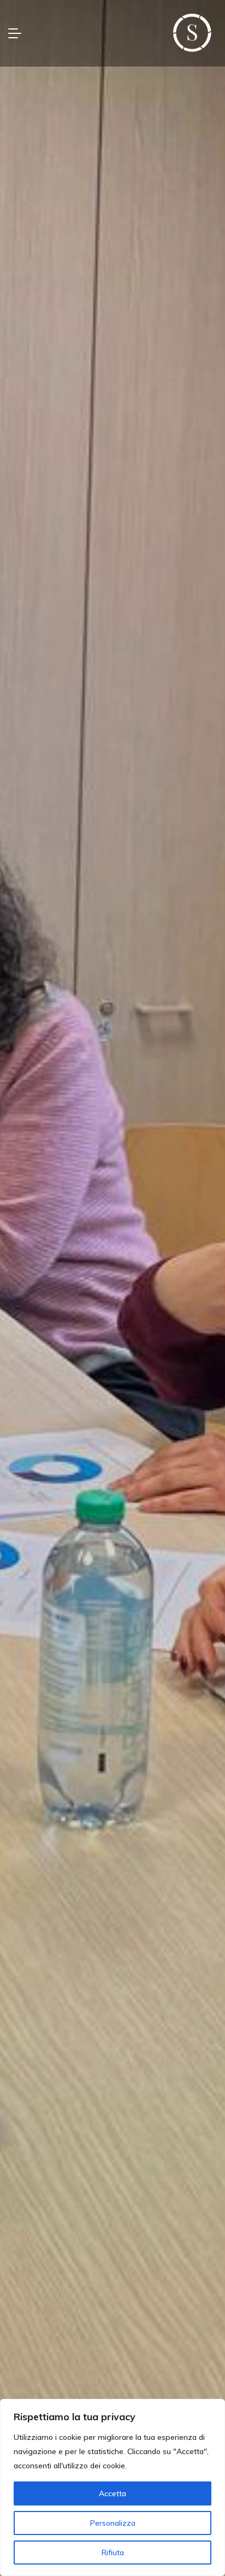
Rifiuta (113, 2552)
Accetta (112, 2493)
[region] (112, 2487)
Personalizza (113, 2523)
